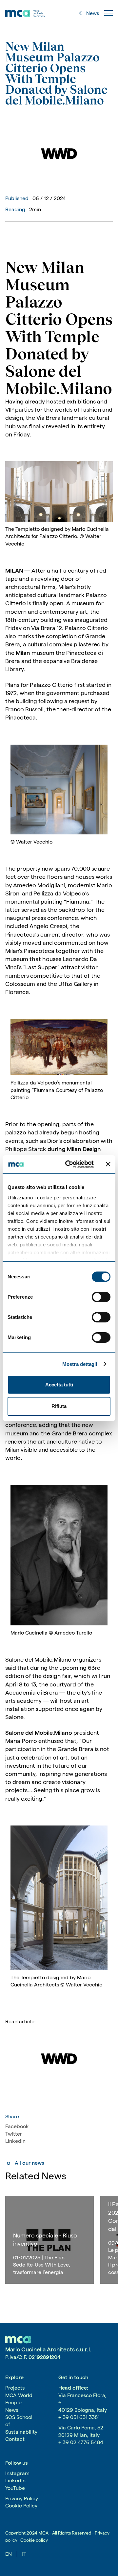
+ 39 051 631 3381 (79, 2417)
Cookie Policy (21, 2506)
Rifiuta (59, 1406)
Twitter (14, 2134)
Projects (15, 2388)
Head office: (73, 2388)
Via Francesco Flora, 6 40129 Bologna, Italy (83, 2403)
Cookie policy (34, 2540)
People (13, 2402)
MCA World (19, 2395)
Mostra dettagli (80, 1364)
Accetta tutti (59, 1385)
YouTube (15, 2488)
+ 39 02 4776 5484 (81, 2442)
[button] (109, 13)
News (12, 2410)
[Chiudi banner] (108, 1164)
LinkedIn (15, 2141)
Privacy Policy (22, 2498)
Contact (15, 2439)
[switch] (101, 1297)
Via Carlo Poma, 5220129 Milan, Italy (81, 2431)
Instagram (17, 2473)
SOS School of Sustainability (21, 2425)
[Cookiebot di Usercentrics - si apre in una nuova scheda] (69, 1164)
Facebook (17, 2126)
